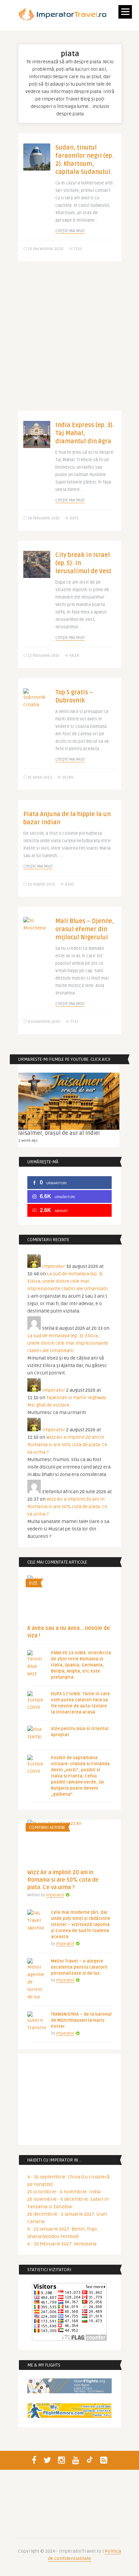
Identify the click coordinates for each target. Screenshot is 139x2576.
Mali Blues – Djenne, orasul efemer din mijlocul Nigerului (85, 929)
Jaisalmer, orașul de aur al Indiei (59, 1133)
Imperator (54, 1266)
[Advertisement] (69, 341)
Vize (33, 1583)
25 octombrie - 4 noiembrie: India (64, 2192)
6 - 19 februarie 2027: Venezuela (62, 2244)
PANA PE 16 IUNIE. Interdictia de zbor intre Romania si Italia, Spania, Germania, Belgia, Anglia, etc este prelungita (81, 1665)
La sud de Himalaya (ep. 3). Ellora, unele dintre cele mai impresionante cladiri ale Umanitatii (67, 1281)
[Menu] (125, 12)
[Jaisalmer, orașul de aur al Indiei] (69, 1101)
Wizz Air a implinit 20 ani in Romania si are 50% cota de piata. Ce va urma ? (67, 1445)
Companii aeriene (47, 1828)
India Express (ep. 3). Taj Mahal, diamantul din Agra (85, 433)
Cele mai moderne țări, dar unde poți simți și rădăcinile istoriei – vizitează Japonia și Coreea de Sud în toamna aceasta (81, 1925)
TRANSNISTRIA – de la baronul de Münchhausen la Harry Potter (81, 2020)
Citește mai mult (70, 231)
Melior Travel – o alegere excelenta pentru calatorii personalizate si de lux (79, 1967)
